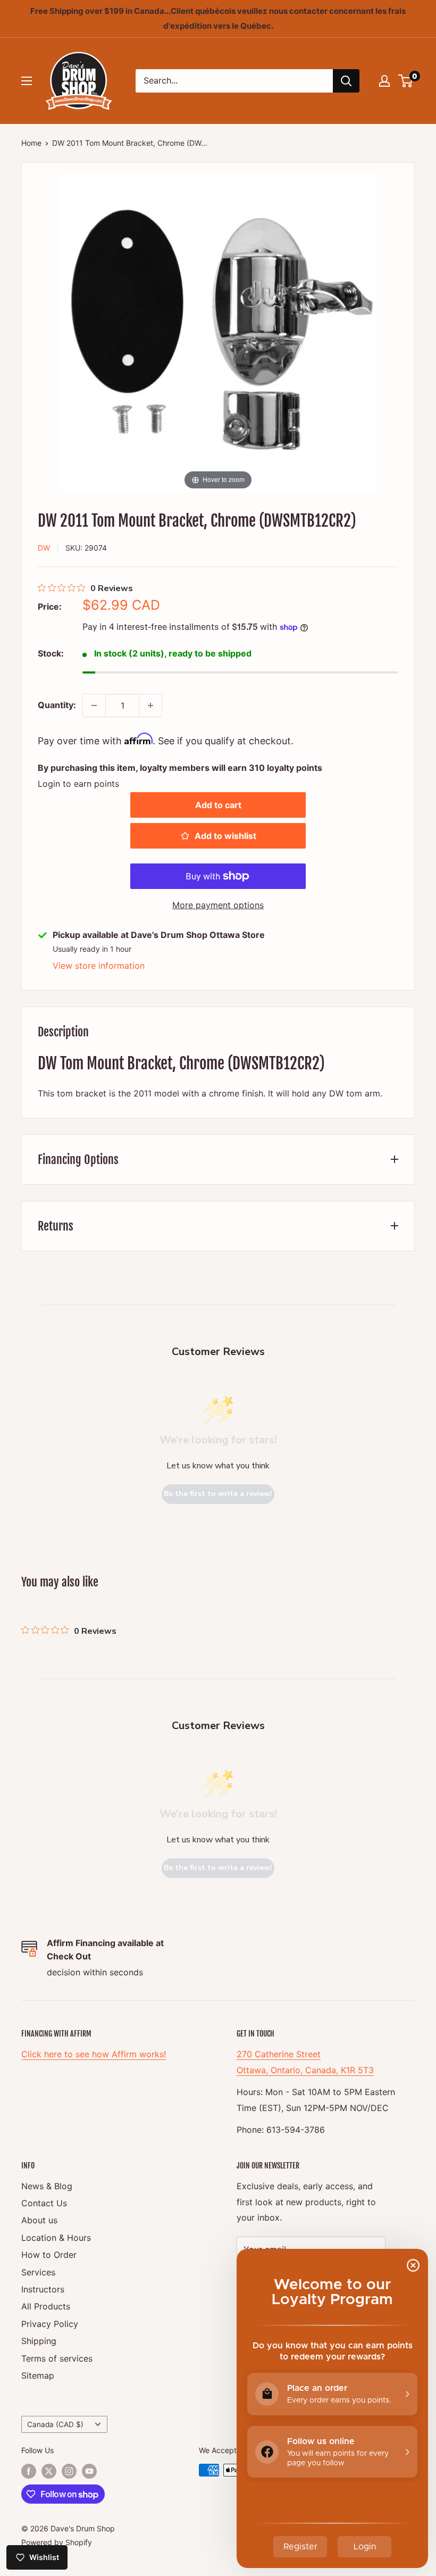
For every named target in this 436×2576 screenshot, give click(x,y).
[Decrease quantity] (94, 705)
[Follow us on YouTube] (89, 2471)
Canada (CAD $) (55, 2424)
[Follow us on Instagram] (69, 2471)
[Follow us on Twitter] (49, 2471)
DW (44, 548)
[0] (406, 81)
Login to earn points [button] (78, 784)
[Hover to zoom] (218, 332)
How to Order (49, 2255)
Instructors (43, 2289)
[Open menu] (27, 81)
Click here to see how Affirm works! (94, 2054)
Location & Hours (56, 2238)
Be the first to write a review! (218, 1494)
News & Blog (47, 2186)
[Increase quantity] (150, 705)
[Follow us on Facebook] (29, 2471)
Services (38, 2272)
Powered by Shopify (57, 2542)
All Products (46, 2306)
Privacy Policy (50, 2324)
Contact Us (44, 2203)
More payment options (218, 905)
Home (31, 143)
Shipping (39, 2341)
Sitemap (38, 2375)
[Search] (346, 81)
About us (39, 2220)
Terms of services (57, 2358)
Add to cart (218, 805)
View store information (99, 966)
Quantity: (57, 705)
